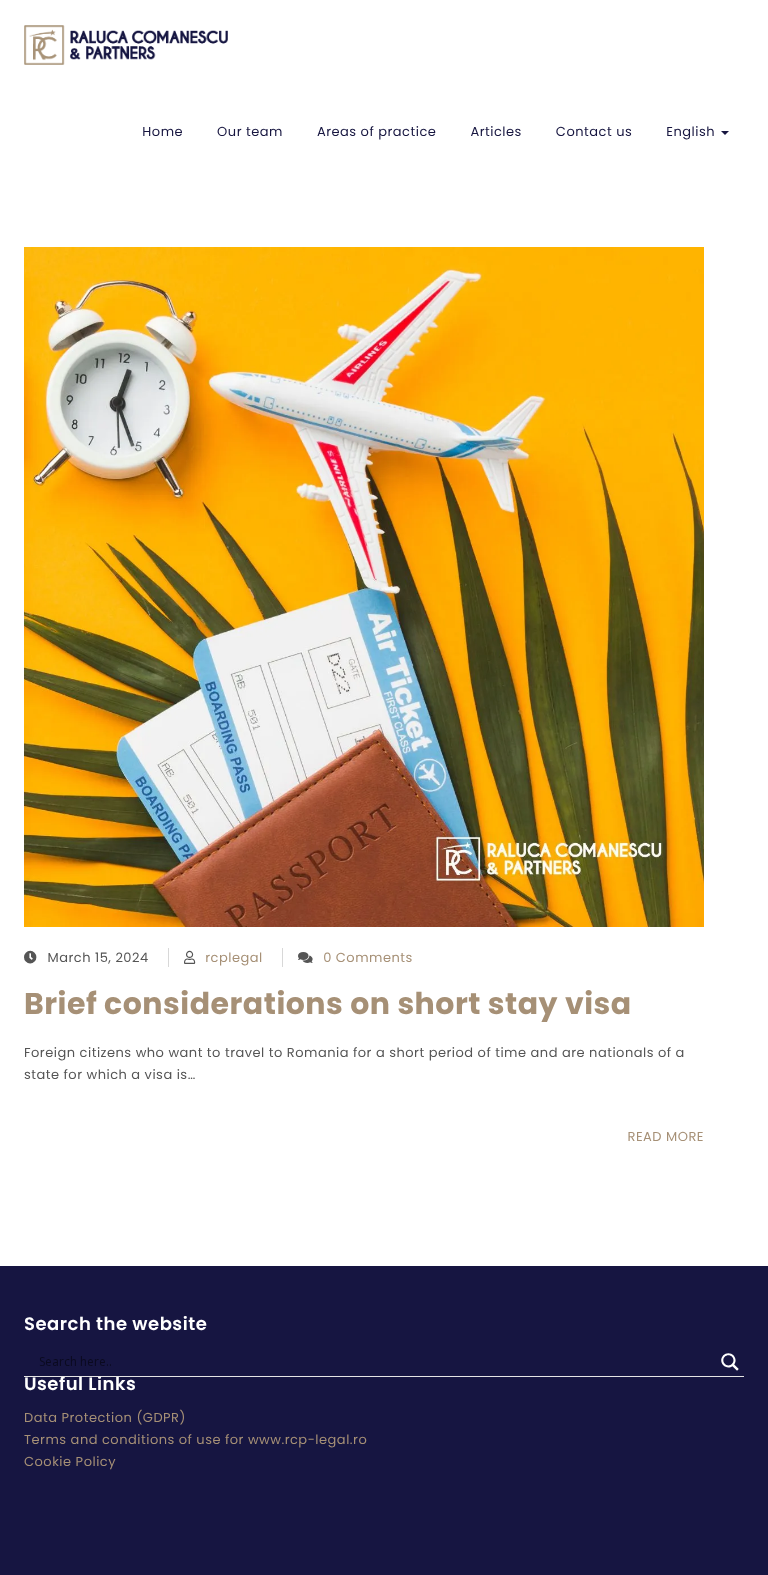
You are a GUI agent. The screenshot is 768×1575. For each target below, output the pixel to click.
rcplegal (234, 957)
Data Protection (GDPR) (105, 1417)
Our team (250, 131)
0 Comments (368, 957)
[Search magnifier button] (730, 1362)
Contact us (594, 131)
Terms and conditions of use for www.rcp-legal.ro (195, 1439)
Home (162, 131)
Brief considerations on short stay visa (328, 1004)
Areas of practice (376, 131)
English (692, 131)
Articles (495, 131)
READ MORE (666, 1136)
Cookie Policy (70, 1461)
